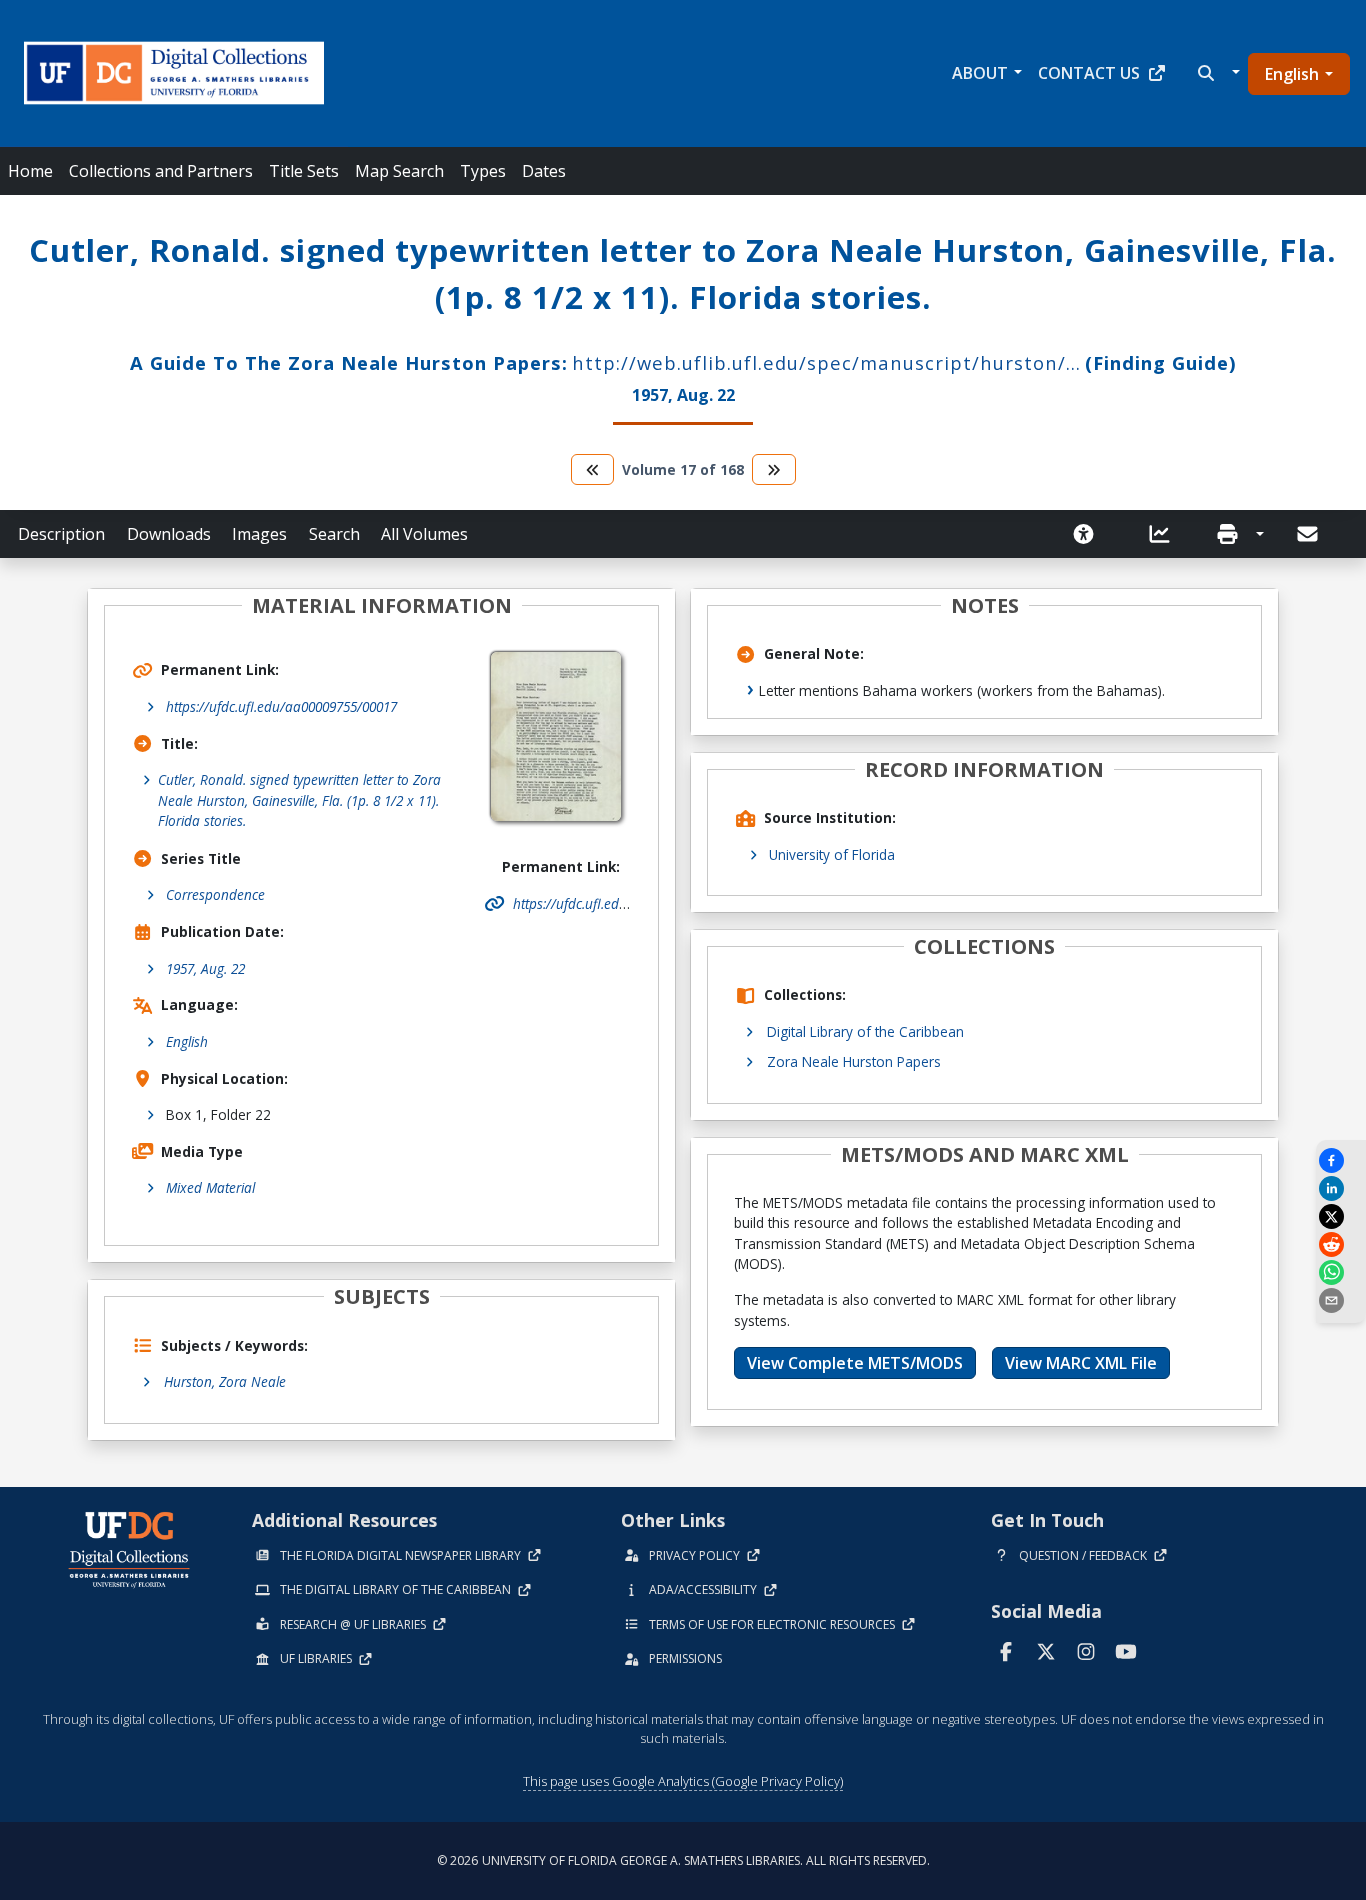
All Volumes (424, 534)
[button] (1216, 73)
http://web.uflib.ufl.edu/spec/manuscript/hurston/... (826, 362)
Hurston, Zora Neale (225, 1381)
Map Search (399, 171)
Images (259, 534)
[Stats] (1166, 534)
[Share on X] (1341, 1216)
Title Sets (304, 171)
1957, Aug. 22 (205, 968)
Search (334, 534)
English (1292, 74)
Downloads (169, 534)
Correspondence (215, 894)
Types (483, 171)
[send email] (1341, 1300)
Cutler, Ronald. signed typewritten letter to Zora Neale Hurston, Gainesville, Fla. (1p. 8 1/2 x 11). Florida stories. (299, 800)
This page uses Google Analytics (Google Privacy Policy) (683, 1781)
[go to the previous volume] (593, 469)
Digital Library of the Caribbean (865, 1031)
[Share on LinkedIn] (1341, 1188)
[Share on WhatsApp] (1341, 1272)
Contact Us (1089, 73)
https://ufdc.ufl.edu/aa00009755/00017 (281, 706)
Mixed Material (210, 1187)
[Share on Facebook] (1341, 1160)
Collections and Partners (161, 171)
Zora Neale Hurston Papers (854, 1061)
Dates (544, 171)
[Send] (1309, 534)
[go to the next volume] (774, 469)
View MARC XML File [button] (1081, 1363)
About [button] (980, 73)
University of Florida (832, 854)
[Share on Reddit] (1341, 1244)
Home (30, 171)
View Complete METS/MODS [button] (855, 1363)
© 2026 (683, 1860)
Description (61, 534)
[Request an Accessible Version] (1090, 534)
